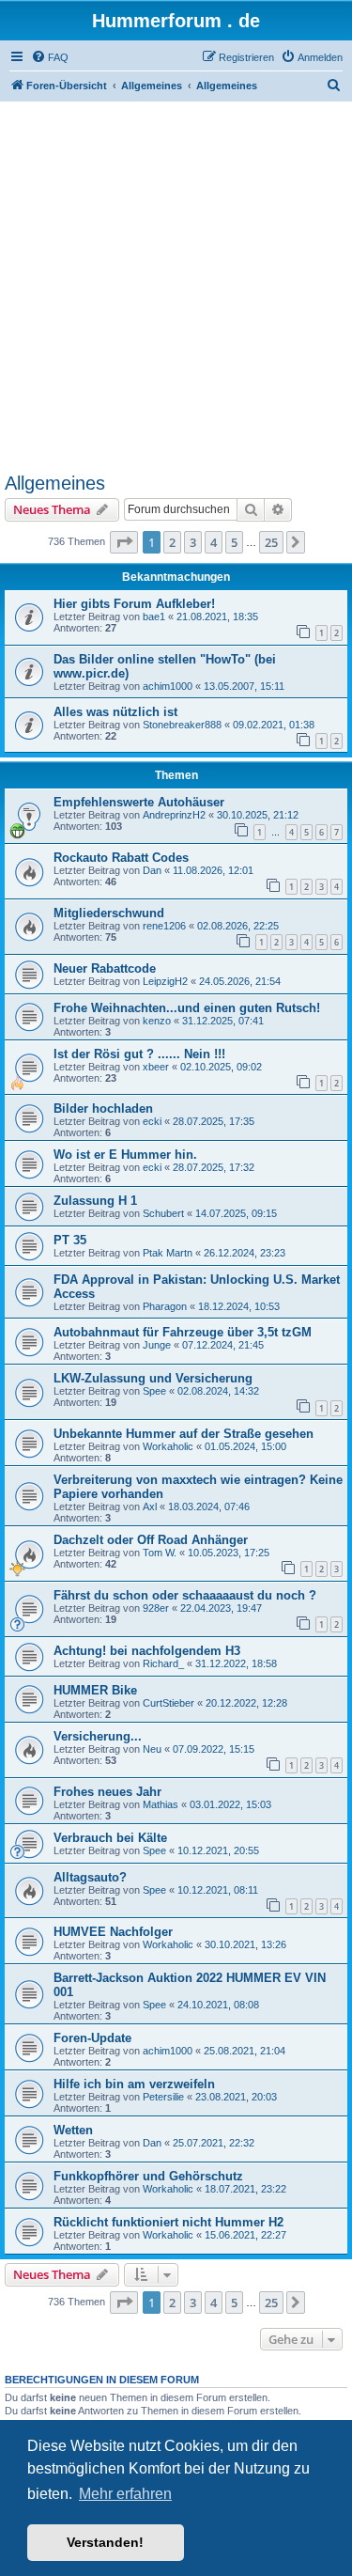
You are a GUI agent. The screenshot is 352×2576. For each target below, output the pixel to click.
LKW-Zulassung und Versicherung (153, 1378)
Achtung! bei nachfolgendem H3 (147, 1651)
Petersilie (163, 2097)
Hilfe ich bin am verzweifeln (134, 2084)
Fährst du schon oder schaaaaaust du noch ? (185, 1595)
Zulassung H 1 (95, 1201)
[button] (124, 542)
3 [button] (193, 542)
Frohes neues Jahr (107, 1792)
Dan (152, 870)
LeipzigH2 (165, 981)
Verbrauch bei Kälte (110, 1838)
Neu (152, 1749)
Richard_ (163, 1663)
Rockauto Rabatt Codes (121, 858)
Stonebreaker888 (182, 725)
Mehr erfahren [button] (125, 2494)
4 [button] (214, 542)
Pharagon (165, 1306)
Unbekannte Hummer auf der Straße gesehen (184, 1434)
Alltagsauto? (90, 1877)
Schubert (163, 1213)
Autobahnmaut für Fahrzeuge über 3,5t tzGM (183, 1332)
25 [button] (271, 542)
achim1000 (168, 686)
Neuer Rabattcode (105, 968)
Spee (154, 1391)
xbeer (156, 1067)
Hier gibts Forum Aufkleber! (134, 604)
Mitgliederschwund (109, 913)
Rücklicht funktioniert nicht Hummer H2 (168, 2222)
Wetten (73, 2130)
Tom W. (160, 1553)
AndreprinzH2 (174, 815)
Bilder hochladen (103, 1108)
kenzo (157, 1021)
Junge (157, 1345)
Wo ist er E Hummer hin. (125, 1155)
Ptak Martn (168, 1253)
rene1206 (164, 926)
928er (156, 1608)
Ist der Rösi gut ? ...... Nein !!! (139, 1054)
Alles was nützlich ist (115, 712)
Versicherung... (98, 1736)
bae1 (154, 617)
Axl (150, 1507)
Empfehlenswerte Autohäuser (139, 802)
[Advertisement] (176, 287)
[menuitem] (50, 57)
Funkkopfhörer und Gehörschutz (148, 2176)
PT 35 (70, 1240)
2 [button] (172, 542)
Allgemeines (55, 483)
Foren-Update (92, 2038)
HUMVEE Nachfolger (113, 1932)
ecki (152, 1121)
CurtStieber (168, 1703)
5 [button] (234, 542)
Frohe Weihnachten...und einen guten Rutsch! (187, 1008)
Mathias (161, 1804)
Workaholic (168, 1446)
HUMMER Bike (95, 1690)
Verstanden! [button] (105, 2542)
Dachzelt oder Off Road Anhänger (151, 1540)
